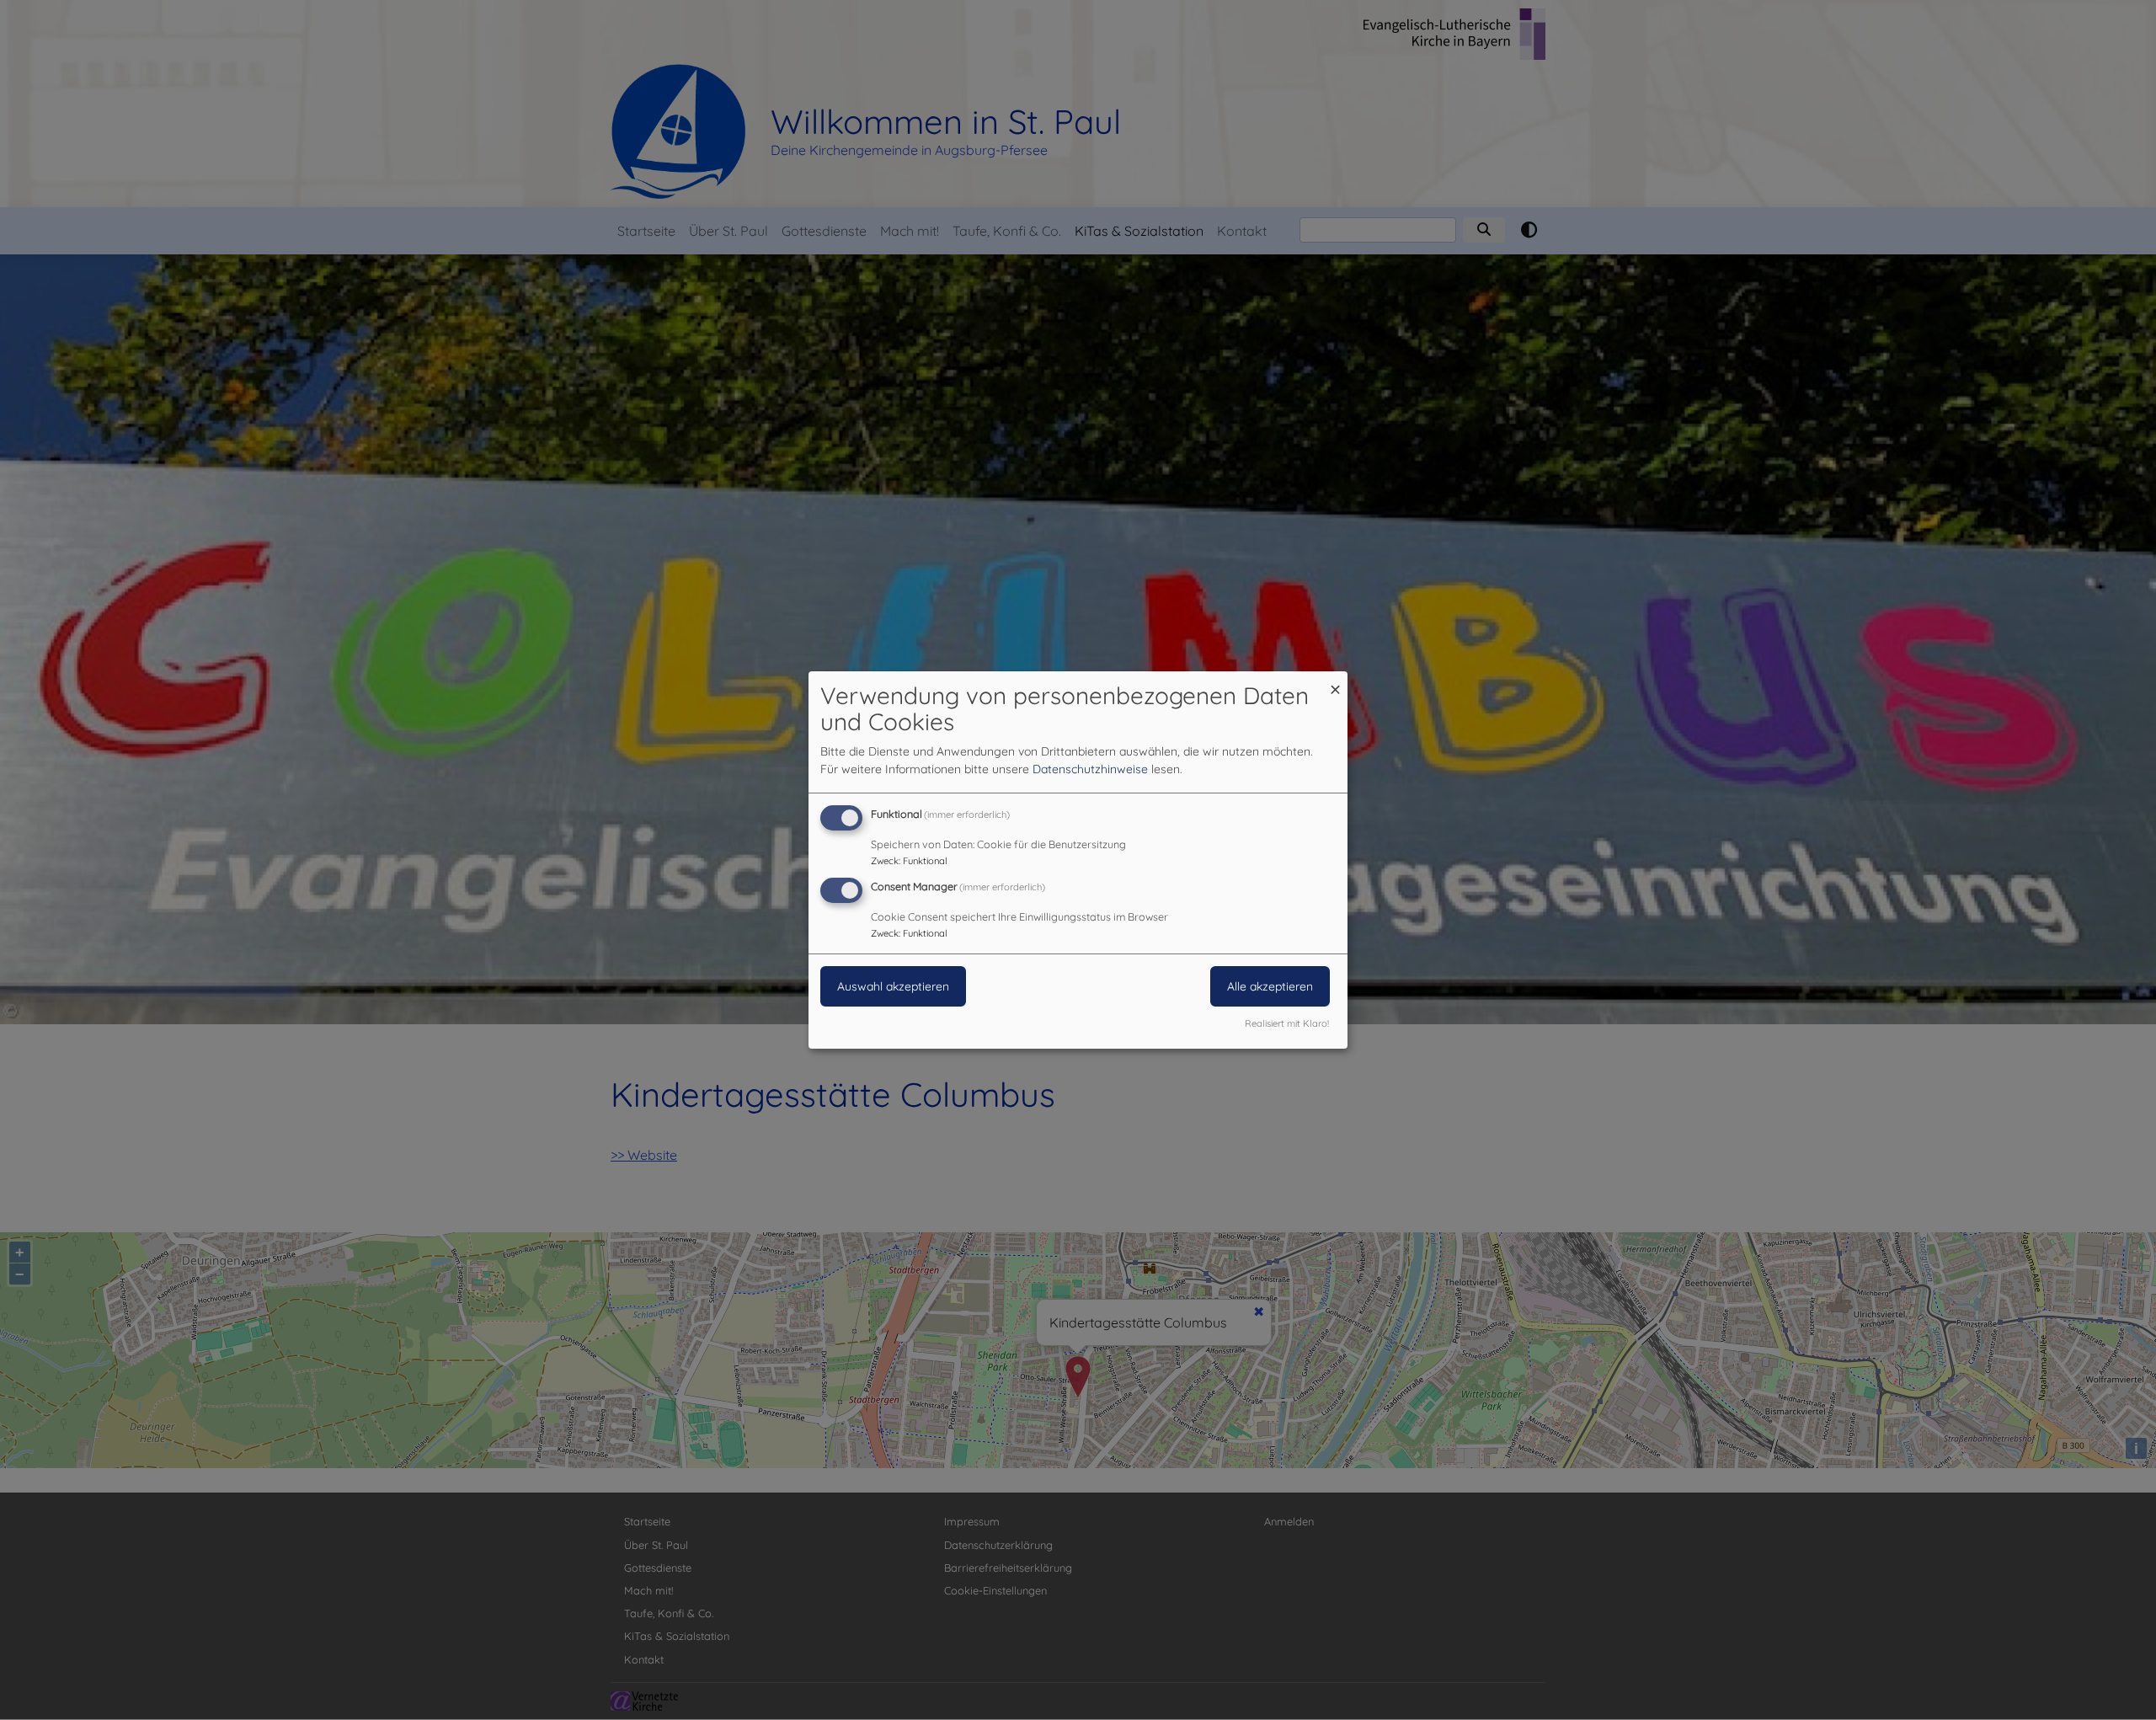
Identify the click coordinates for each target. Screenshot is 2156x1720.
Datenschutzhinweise (1090, 769)
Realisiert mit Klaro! (1287, 1023)
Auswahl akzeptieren (893, 986)
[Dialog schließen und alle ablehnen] (1335, 682)
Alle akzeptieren (1270, 986)
